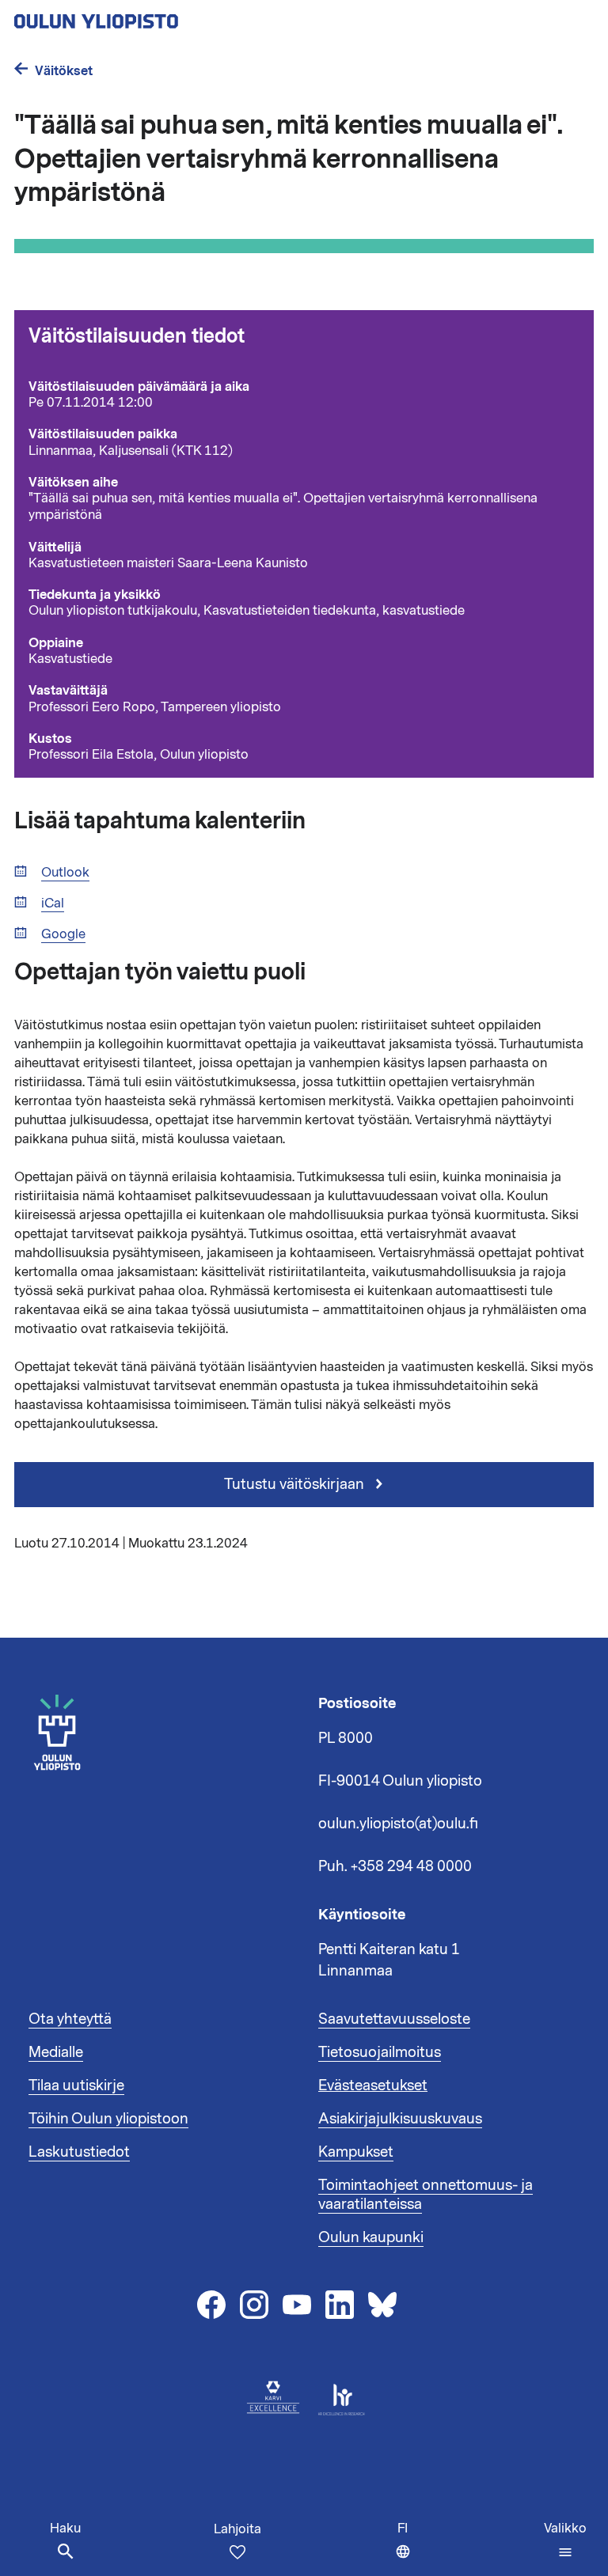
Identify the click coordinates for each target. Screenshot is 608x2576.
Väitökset (64, 71)
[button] (565, 2540)
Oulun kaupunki (371, 2237)
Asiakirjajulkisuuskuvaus (400, 2119)
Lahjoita (237, 2529)
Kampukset (356, 2152)
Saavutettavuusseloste (394, 2019)
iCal (53, 904)
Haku (65, 2529)
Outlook (65, 873)
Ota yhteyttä (70, 2019)
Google (63, 935)
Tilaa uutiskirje (76, 2085)
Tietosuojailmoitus (380, 2052)
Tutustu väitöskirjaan (296, 1484)
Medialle (56, 2052)
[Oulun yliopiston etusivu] (147, 17)
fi (408, 2548)
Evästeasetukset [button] (373, 2085)
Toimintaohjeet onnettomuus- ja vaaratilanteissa (426, 2195)
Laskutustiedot (79, 2152)
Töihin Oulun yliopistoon (108, 2119)
